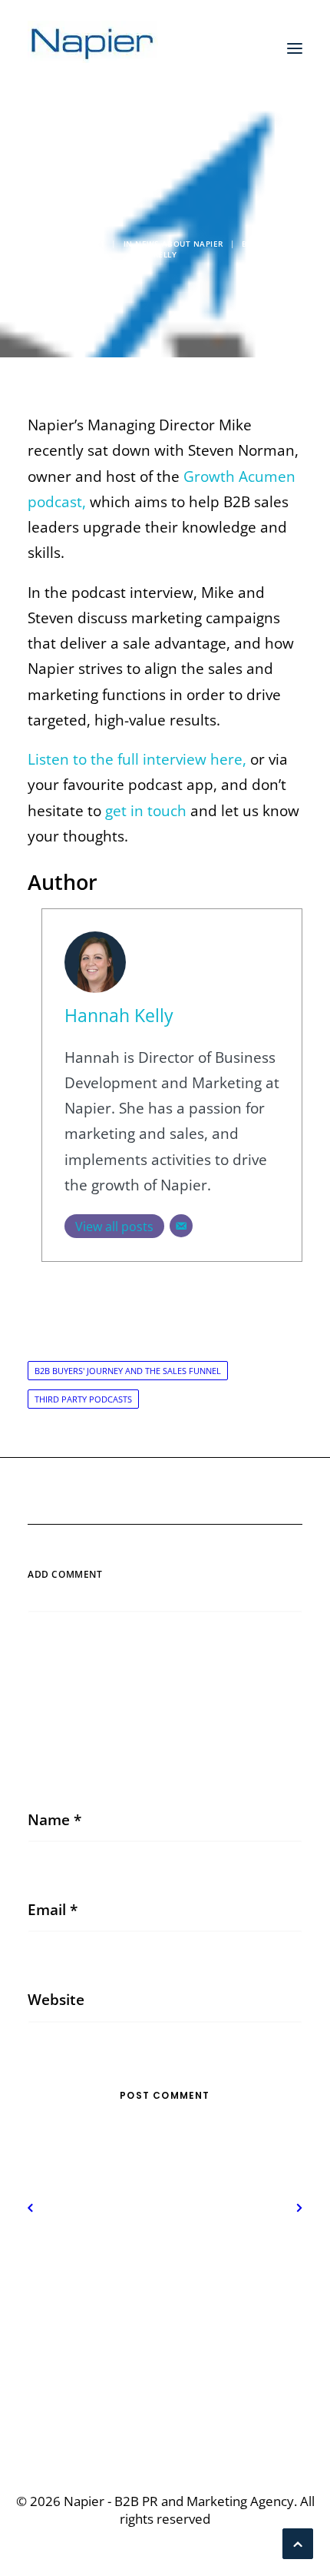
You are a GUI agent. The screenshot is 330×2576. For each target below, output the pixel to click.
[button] (295, 48)
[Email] (181, 1226)
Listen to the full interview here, (137, 759)
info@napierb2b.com (165, 2403)
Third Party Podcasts (83, 1399)
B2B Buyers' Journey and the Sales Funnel (128, 1371)
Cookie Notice (165, 2296)
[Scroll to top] (298, 2542)
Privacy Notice (165, 2271)
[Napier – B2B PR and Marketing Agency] (93, 48)
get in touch (146, 811)
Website (56, 2000)
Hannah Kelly (119, 1016)
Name (54, 1820)
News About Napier (179, 244)
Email (53, 1910)
